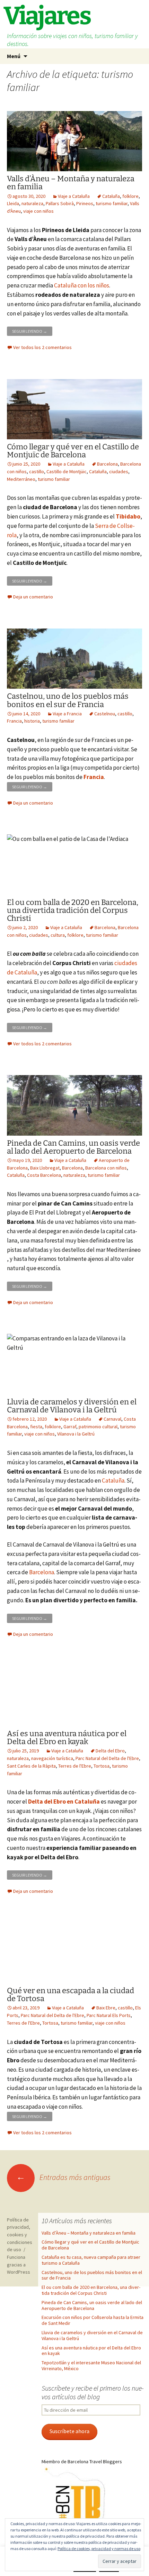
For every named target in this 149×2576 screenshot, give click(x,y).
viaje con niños (38, 211)
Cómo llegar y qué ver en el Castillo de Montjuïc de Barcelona (73, 451)
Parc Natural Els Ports (109, 2015)
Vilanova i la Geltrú (76, 1434)
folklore (130, 196)
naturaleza (32, 203)
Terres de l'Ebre (75, 1766)
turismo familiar (112, 203)
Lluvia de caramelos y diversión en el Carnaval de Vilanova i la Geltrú (72, 1406)
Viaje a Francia (67, 714)
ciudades (119, 471)
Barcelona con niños (106, 1168)
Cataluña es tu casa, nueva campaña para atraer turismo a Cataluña (91, 2260)
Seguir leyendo (32, 330)
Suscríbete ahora (69, 2431)
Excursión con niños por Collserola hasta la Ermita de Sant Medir (93, 2320)
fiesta (36, 1427)
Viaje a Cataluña (74, 196)
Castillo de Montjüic (67, 471)
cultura (58, 935)
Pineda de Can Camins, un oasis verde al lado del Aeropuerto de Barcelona (73, 1147)
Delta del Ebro (110, 1751)
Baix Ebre (106, 2008)
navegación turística (52, 1758)
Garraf (70, 1427)
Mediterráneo (21, 479)
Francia (14, 721)
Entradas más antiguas (63, 2177)
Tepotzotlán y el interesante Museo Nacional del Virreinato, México (91, 2366)
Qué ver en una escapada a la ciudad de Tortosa (71, 1995)
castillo (37, 471)
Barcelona (107, 464)
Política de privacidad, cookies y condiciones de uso (20, 2235)
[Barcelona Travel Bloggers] (76, 2499)
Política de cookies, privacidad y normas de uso (99, 2549)
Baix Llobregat (45, 1168)
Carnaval (112, 1419)
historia (32, 721)
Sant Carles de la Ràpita (31, 1766)
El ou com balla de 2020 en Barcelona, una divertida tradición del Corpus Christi (73, 910)
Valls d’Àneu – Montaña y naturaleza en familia (71, 183)
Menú (14, 56)
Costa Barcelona (44, 1175)
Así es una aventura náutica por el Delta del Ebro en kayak (67, 1738)
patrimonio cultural (98, 1427)
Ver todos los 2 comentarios (42, 347)
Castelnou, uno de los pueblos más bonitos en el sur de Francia (68, 700)
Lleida (13, 203)
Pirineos (85, 203)
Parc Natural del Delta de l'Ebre (107, 1758)
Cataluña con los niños (82, 285)
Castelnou (105, 714)
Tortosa (102, 1766)
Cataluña (111, 196)
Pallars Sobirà (60, 203)
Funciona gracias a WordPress (19, 2265)
